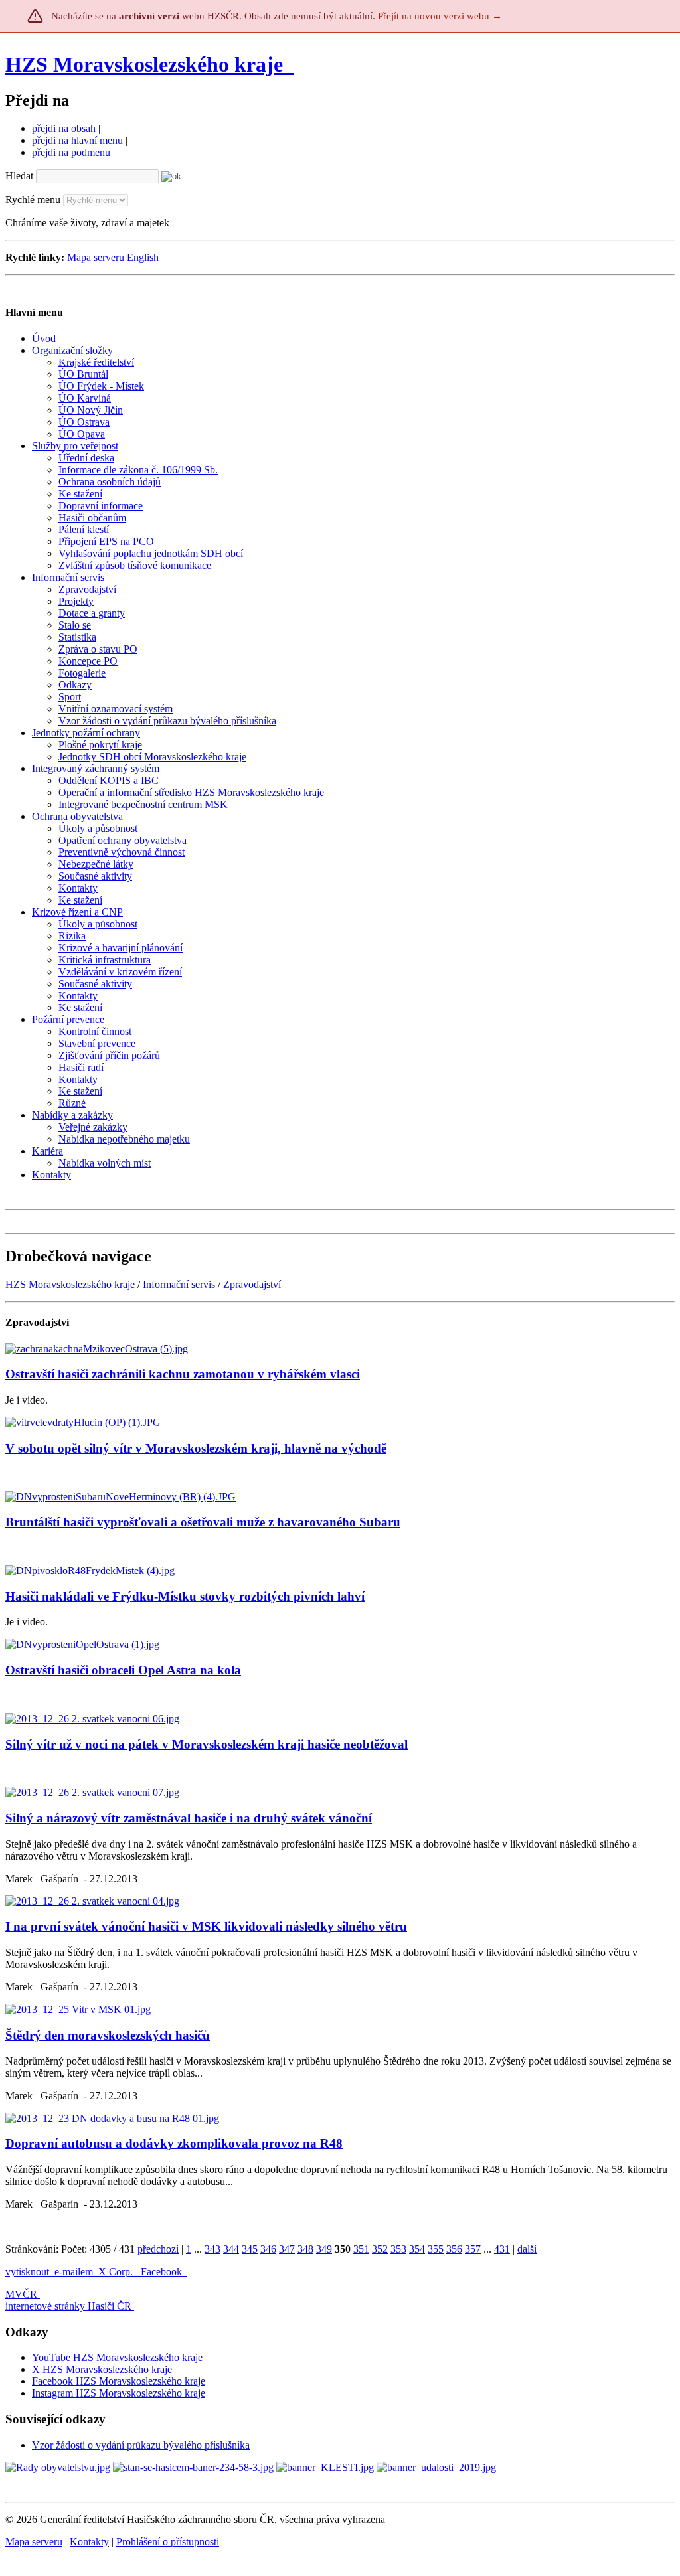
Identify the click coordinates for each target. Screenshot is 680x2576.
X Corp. (117, 2272)
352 (380, 2249)
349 (324, 2249)
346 (268, 2249)
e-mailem (74, 2272)
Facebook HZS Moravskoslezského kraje (119, 2381)
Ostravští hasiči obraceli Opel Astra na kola (123, 1670)
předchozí (158, 2249)
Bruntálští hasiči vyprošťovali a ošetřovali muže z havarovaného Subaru (203, 1522)
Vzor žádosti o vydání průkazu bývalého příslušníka (141, 2445)
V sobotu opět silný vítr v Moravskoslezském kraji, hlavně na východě (196, 1448)
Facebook (163, 2272)
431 (502, 2249)
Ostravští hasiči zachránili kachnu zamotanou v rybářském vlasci (183, 1374)
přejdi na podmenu (71, 152)
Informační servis (179, 1284)
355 (436, 2249)
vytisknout (27, 2272)
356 (454, 2249)
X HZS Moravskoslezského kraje (102, 2369)
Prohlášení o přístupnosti (168, 2542)
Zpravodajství (252, 1284)
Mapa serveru (96, 257)
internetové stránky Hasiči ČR (68, 2306)
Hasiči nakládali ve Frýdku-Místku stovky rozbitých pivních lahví (185, 1596)
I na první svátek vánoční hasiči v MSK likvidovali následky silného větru (206, 1926)
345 (250, 2249)
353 (398, 2249)
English (143, 257)
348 (305, 2249)
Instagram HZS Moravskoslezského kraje (119, 2393)
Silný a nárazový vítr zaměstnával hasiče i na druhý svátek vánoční (189, 1818)
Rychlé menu (33, 200)
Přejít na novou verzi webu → (440, 16)
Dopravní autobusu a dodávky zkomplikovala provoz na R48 (174, 2143)
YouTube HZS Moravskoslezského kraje (117, 2357)
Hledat (19, 176)
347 (287, 2249)
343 (212, 2249)
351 (361, 2249)
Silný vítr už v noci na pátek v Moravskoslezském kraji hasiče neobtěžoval (207, 1744)
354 (417, 2249)
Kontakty (89, 2542)
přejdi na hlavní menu (77, 140)
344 (231, 2249)
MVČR (21, 2294)
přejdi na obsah (64, 128)
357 (473, 2249)
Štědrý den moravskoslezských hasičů (108, 2035)
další (527, 2249)
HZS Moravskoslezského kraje (144, 64)
